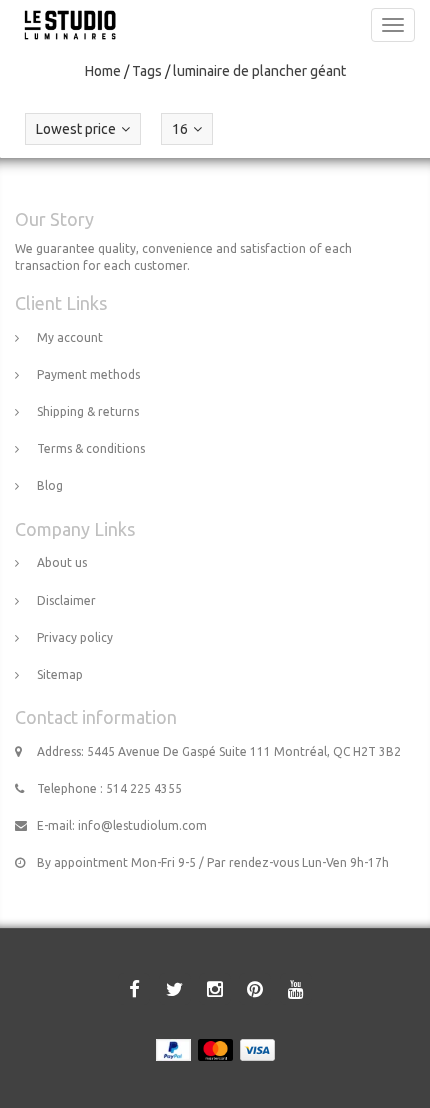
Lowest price (76, 129)
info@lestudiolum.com (142, 825)
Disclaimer (66, 600)
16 (180, 129)
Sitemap (60, 674)
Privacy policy (75, 637)
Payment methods (88, 374)
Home (103, 71)
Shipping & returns (88, 411)
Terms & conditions (91, 448)
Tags (147, 71)
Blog (50, 485)
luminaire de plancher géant (259, 71)
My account (70, 337)
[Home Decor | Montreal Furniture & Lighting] (65, 25)
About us (62, 562)
